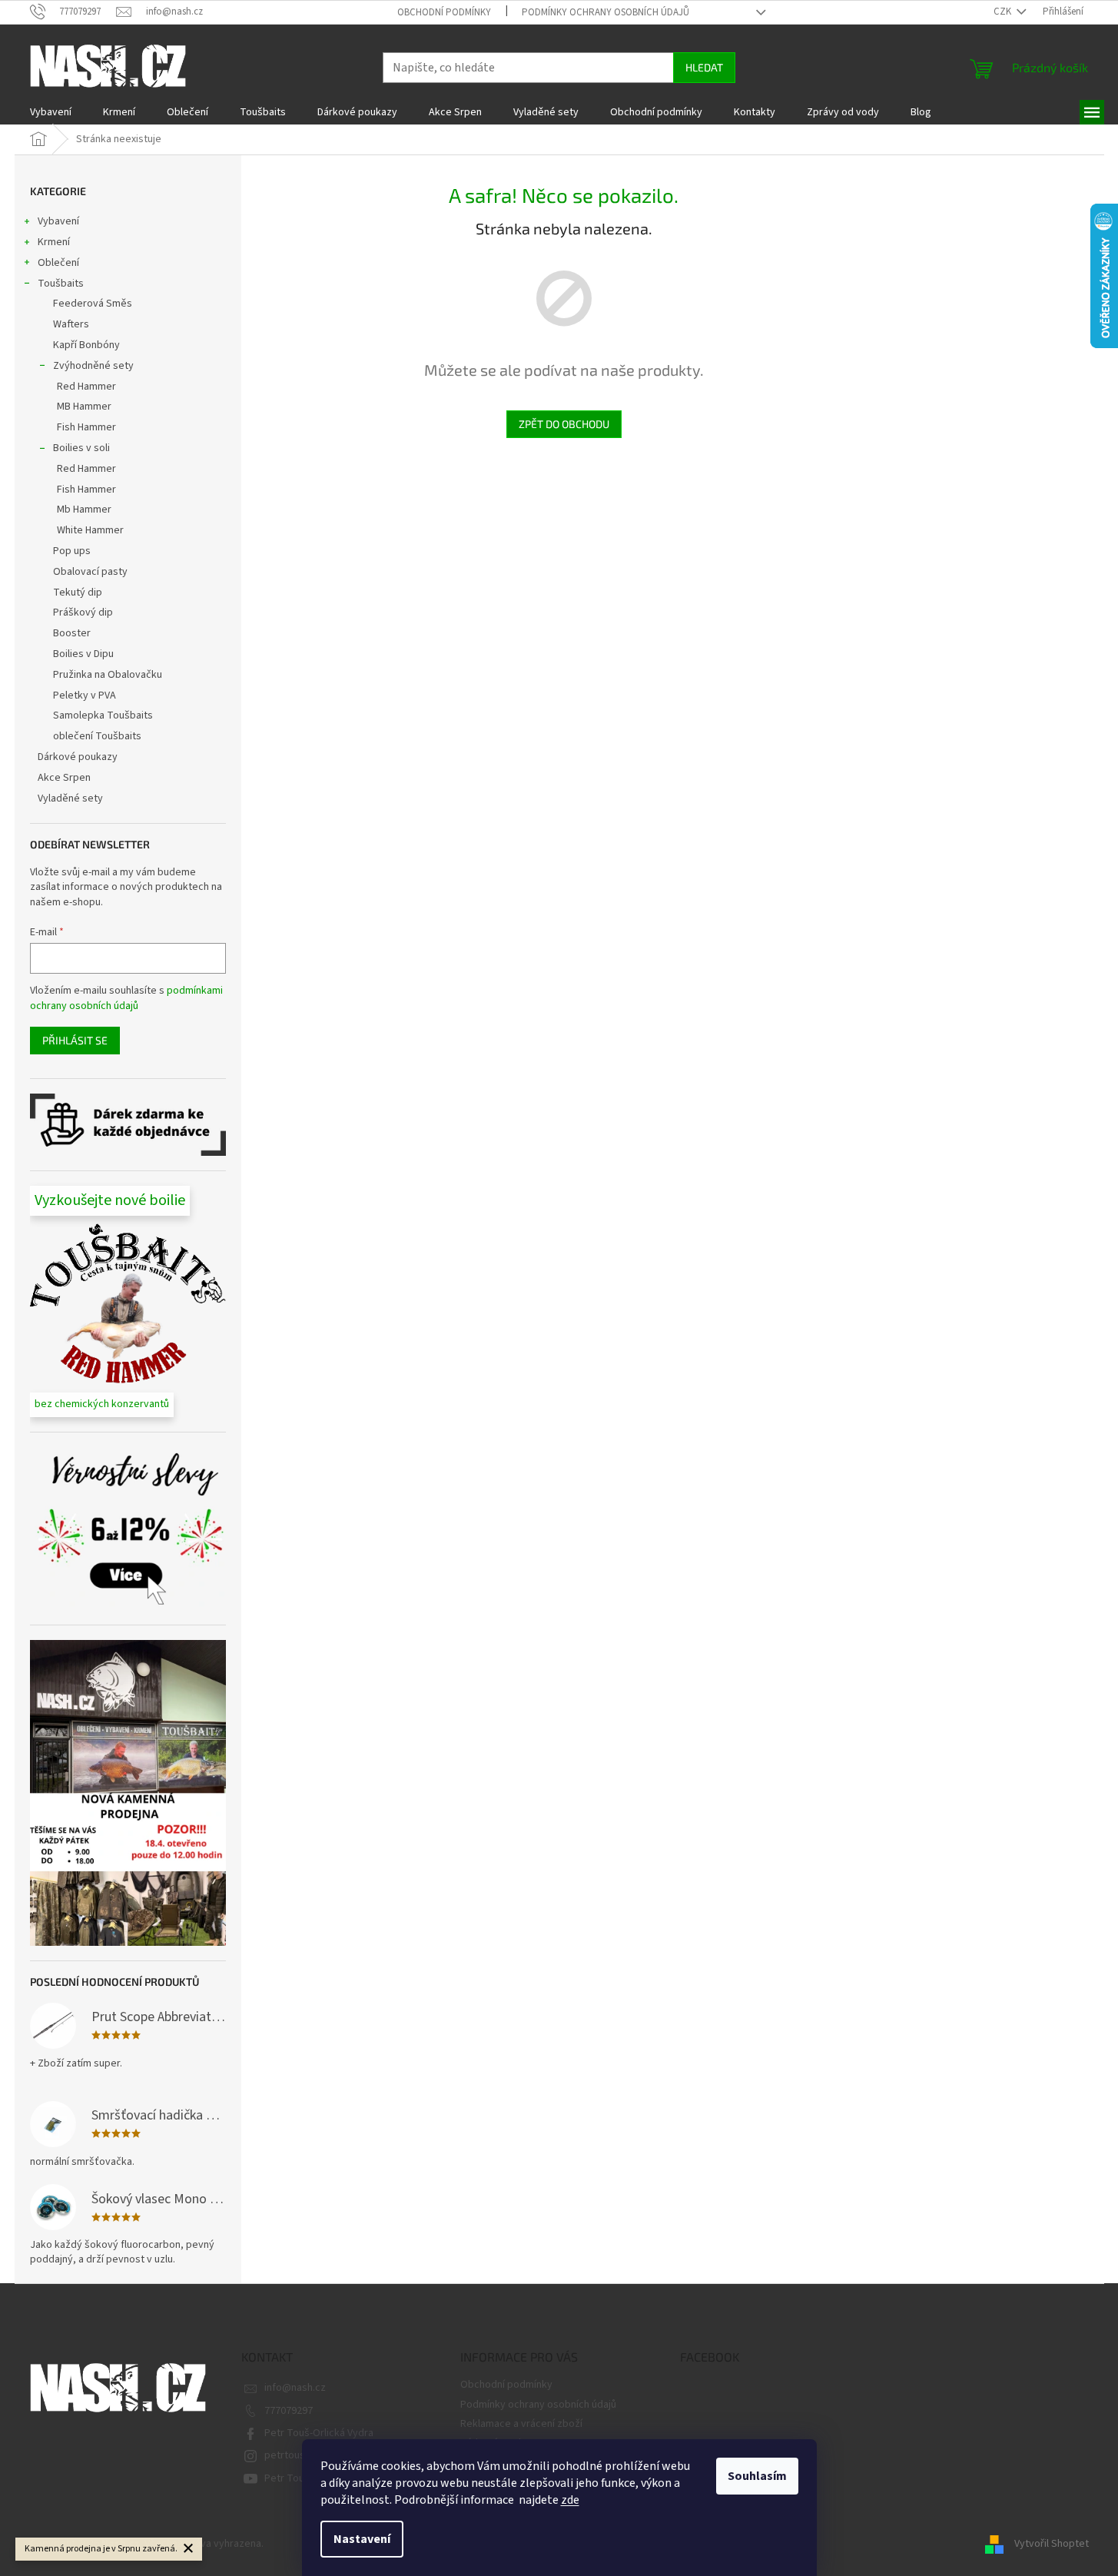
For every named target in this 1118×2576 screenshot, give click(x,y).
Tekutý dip (78, 593)
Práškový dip (83, 612)
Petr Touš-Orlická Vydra (319, 2433)
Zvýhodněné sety (93, 366)
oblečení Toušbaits (97, 736)
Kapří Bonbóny (86, 345)
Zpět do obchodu (564, 424)
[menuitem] (51, 112)
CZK (1004, 12)
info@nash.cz (295, 2388)
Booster (72, 633)
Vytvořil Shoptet (1052, 2544)
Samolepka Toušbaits (103, 715)
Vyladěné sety (70, 798)
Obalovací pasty (90, 572)
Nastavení (362, 2539)
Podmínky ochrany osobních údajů (605, 12)
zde (570, 2500)
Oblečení (58, 263)
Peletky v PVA (85, 695)
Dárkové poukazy (78, 757)
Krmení (54, 242)
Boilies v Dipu (83, 654)
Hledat (704, 67)
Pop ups (72, 551)
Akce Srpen (64, 778)
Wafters (71, 324)
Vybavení (58, 221)
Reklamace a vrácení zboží (521, 2424)
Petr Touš (287, 2478)
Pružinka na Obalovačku (108, 675)
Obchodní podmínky (444, 12)
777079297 (289, 2411)
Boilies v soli (81, 448)
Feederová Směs (93, 304)
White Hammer (90, 530)
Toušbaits (61, 284)
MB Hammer (84, 407)
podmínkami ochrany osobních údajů (126, 998)
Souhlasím (757, 2476)
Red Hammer (86, 387)
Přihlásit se (75, 1040)
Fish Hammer (86, 427)
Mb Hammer (84, 510)
